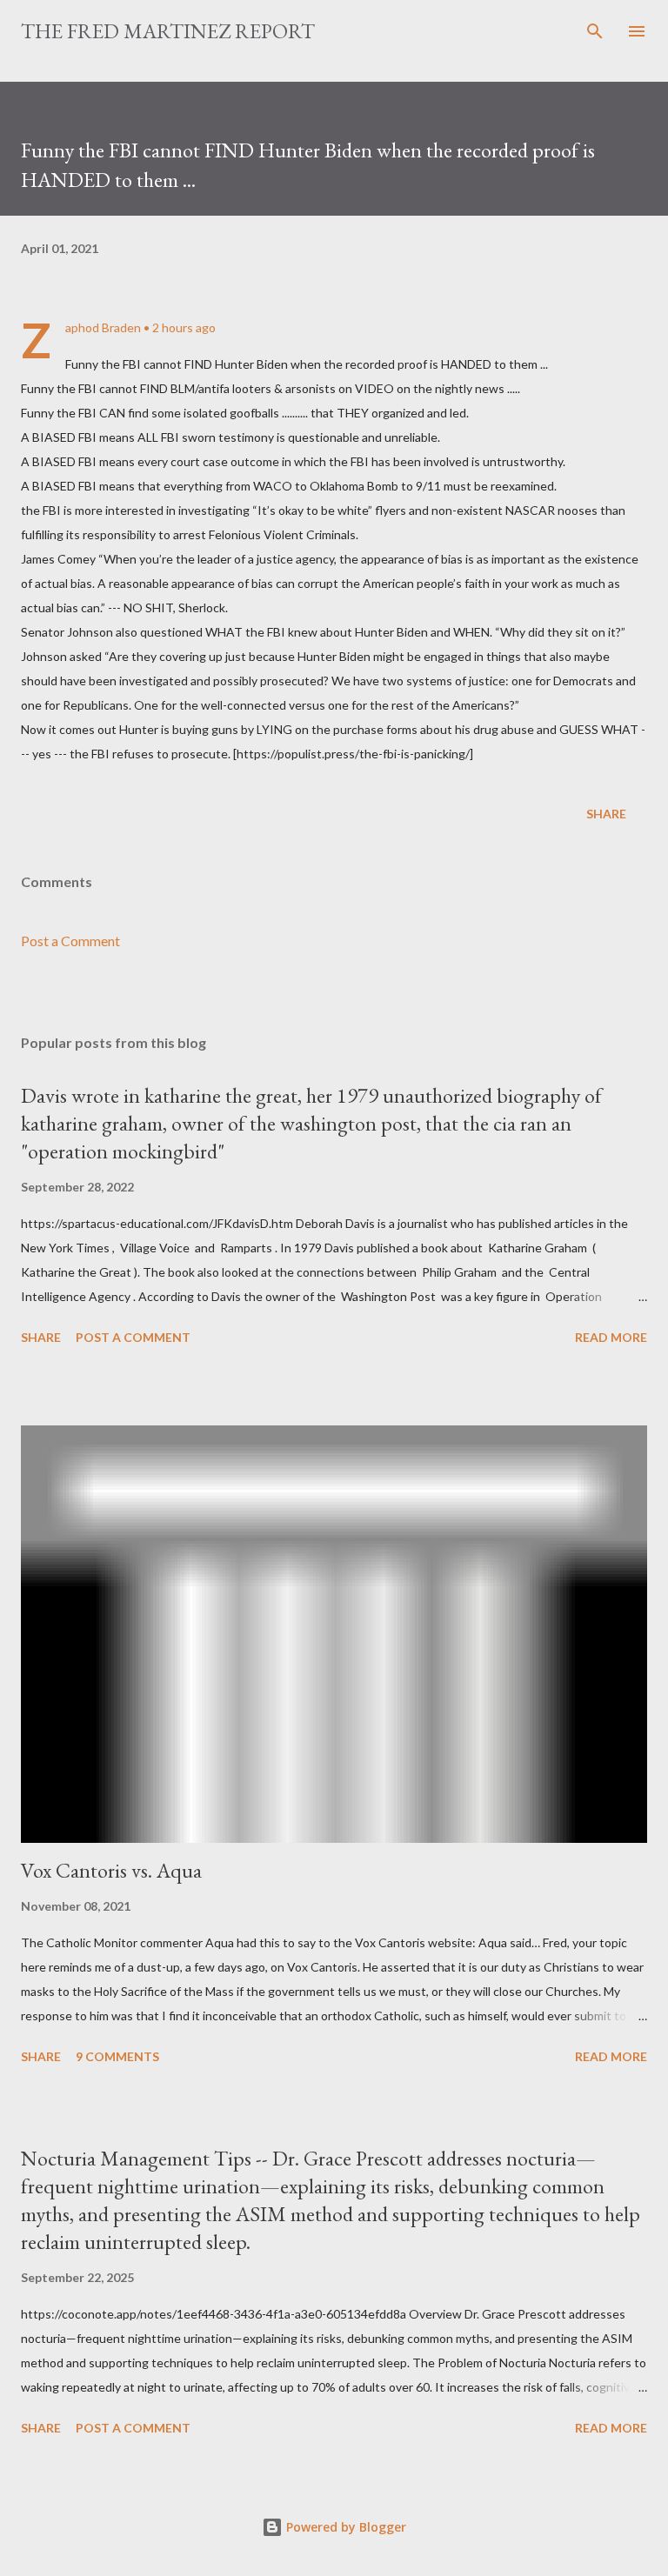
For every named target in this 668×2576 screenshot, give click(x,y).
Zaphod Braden (103, 327)
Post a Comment (70, 941)
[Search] (595, 31)
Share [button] (606, 814)
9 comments (117, 2056)
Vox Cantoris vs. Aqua (111, 1870)
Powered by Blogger (344, 2527)
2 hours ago (184, 327)
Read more (611, 1337)
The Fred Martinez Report (168, 31)
